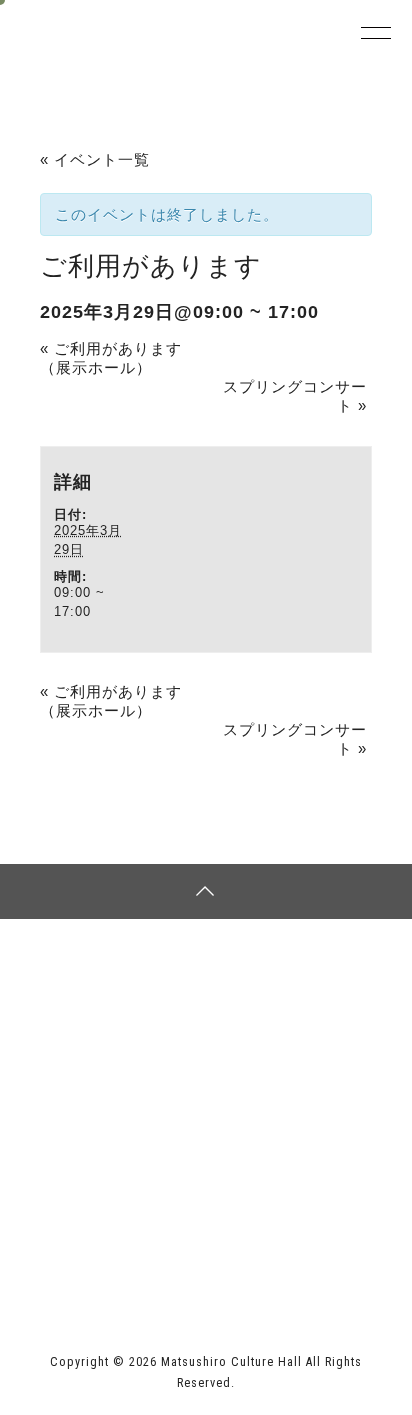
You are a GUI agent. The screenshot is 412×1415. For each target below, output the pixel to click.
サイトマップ (114, 989)
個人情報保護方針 (298, 989)
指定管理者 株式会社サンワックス (149, 1265)
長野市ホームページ (93, 1224)
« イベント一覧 (95, 159)
